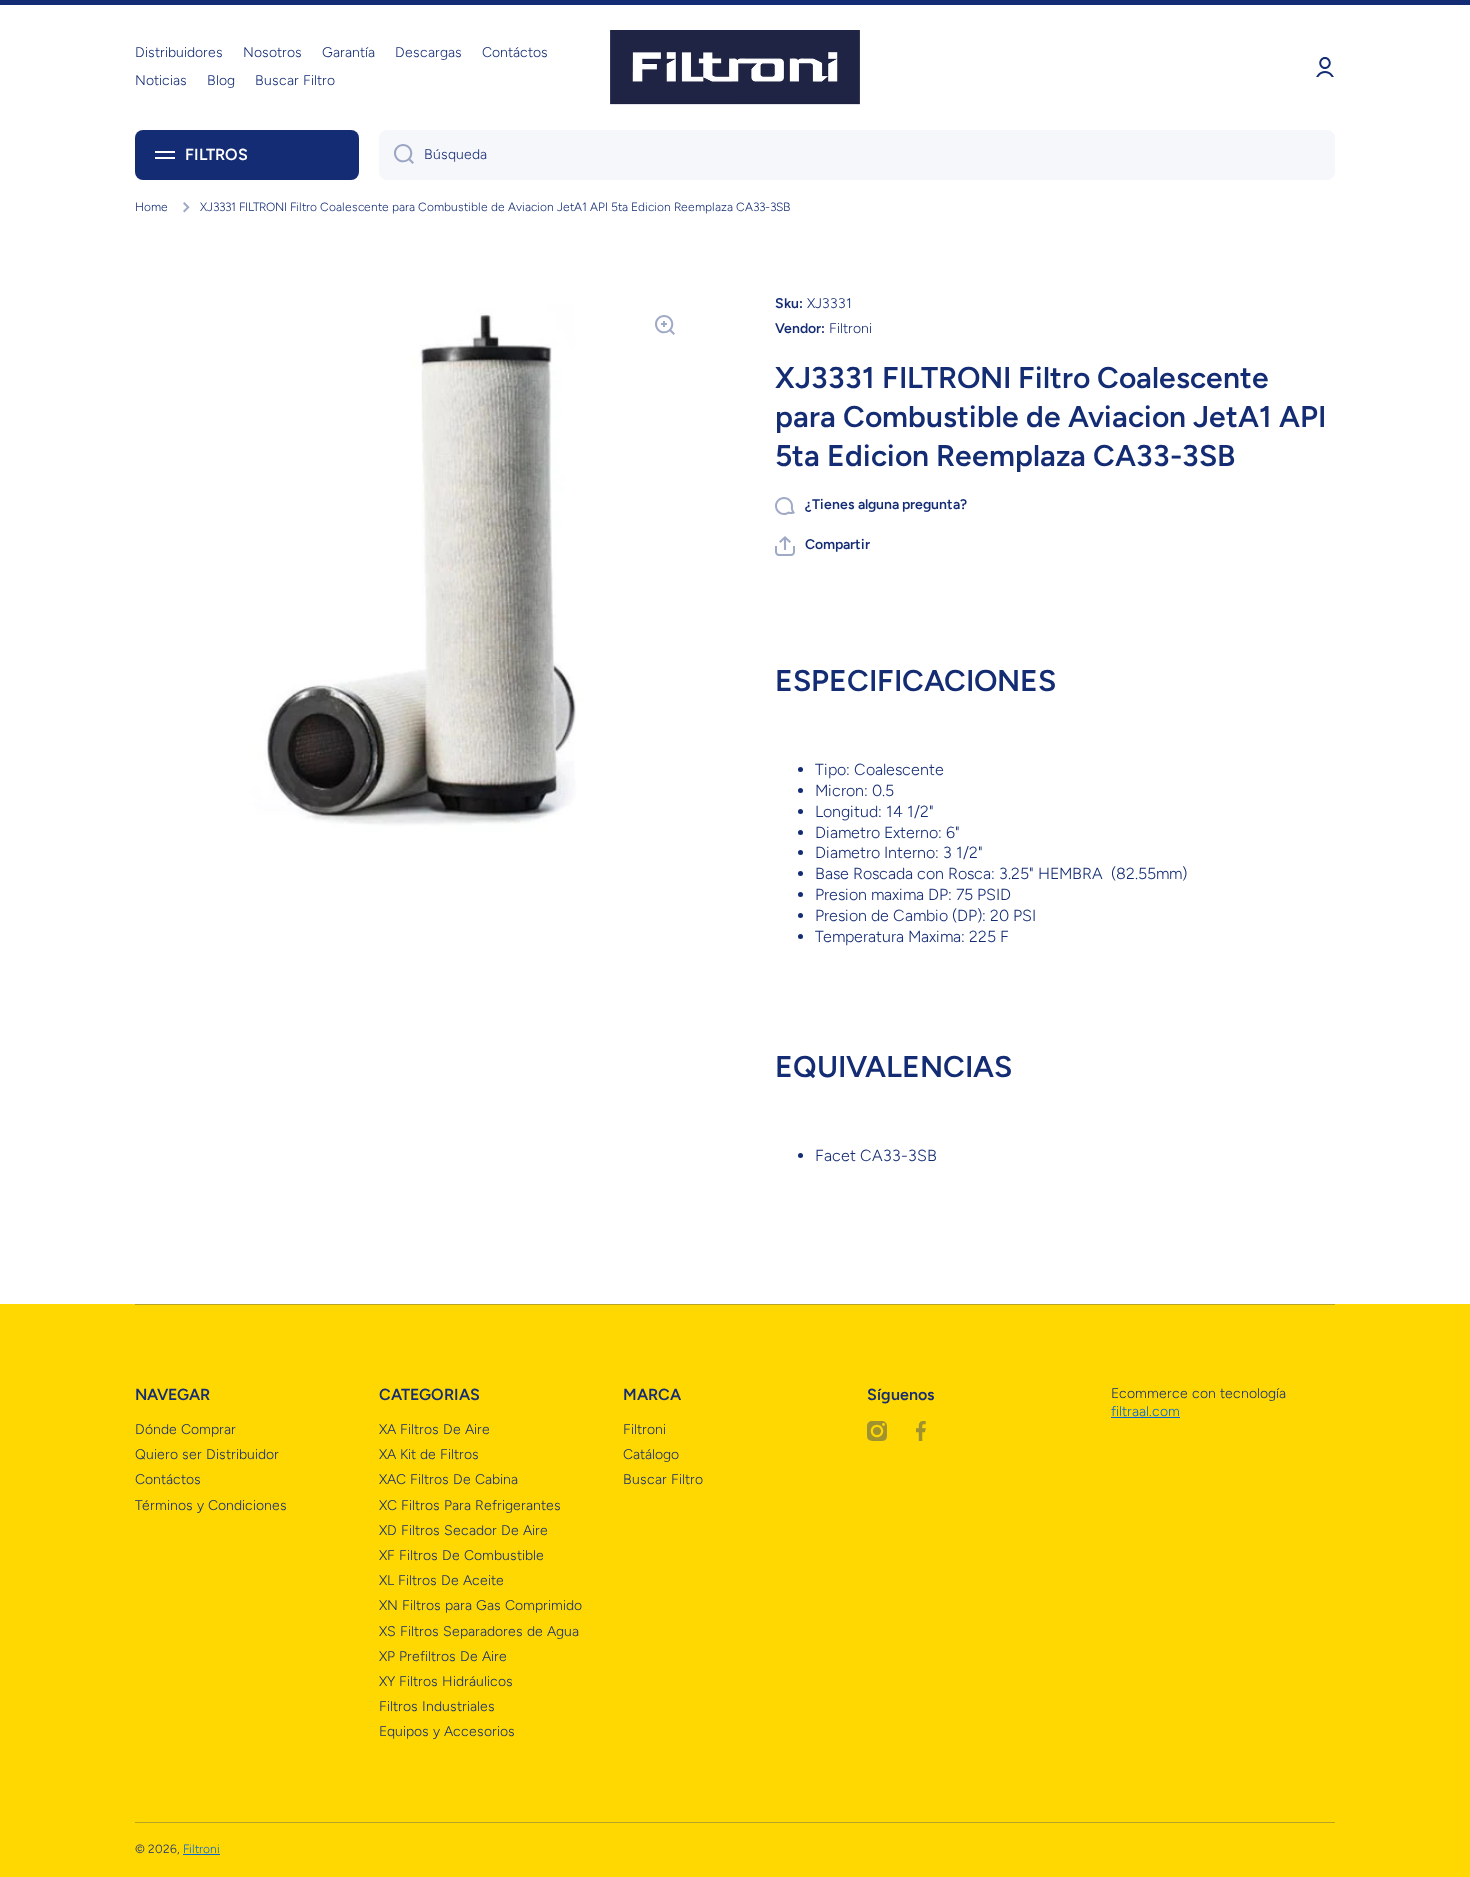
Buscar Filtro (663, 1479)
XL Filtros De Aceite (441, 1580)
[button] (822, 546)
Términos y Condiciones (211, 1505)
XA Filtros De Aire (434, 1429)
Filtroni (644, 1429)
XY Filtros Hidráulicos (446, 1681)
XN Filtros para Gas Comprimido (480, 1605)
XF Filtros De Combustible (461, 1555)
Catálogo (651, 1454)
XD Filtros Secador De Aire (463, 1530)
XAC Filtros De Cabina (448, 1479)
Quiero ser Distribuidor (207, 1454)
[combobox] (857, 155)
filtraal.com (1145, 1411)
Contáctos (168, 1479)
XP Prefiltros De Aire (443, 1656)
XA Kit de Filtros (429, 1454)
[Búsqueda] (396, 155)
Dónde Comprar (185, 1429)
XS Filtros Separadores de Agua (479, 1631)
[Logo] (735, 67)
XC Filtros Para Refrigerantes (470, 1505)
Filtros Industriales (437, 1706)
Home (151, 207)
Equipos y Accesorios (447, 1731)
